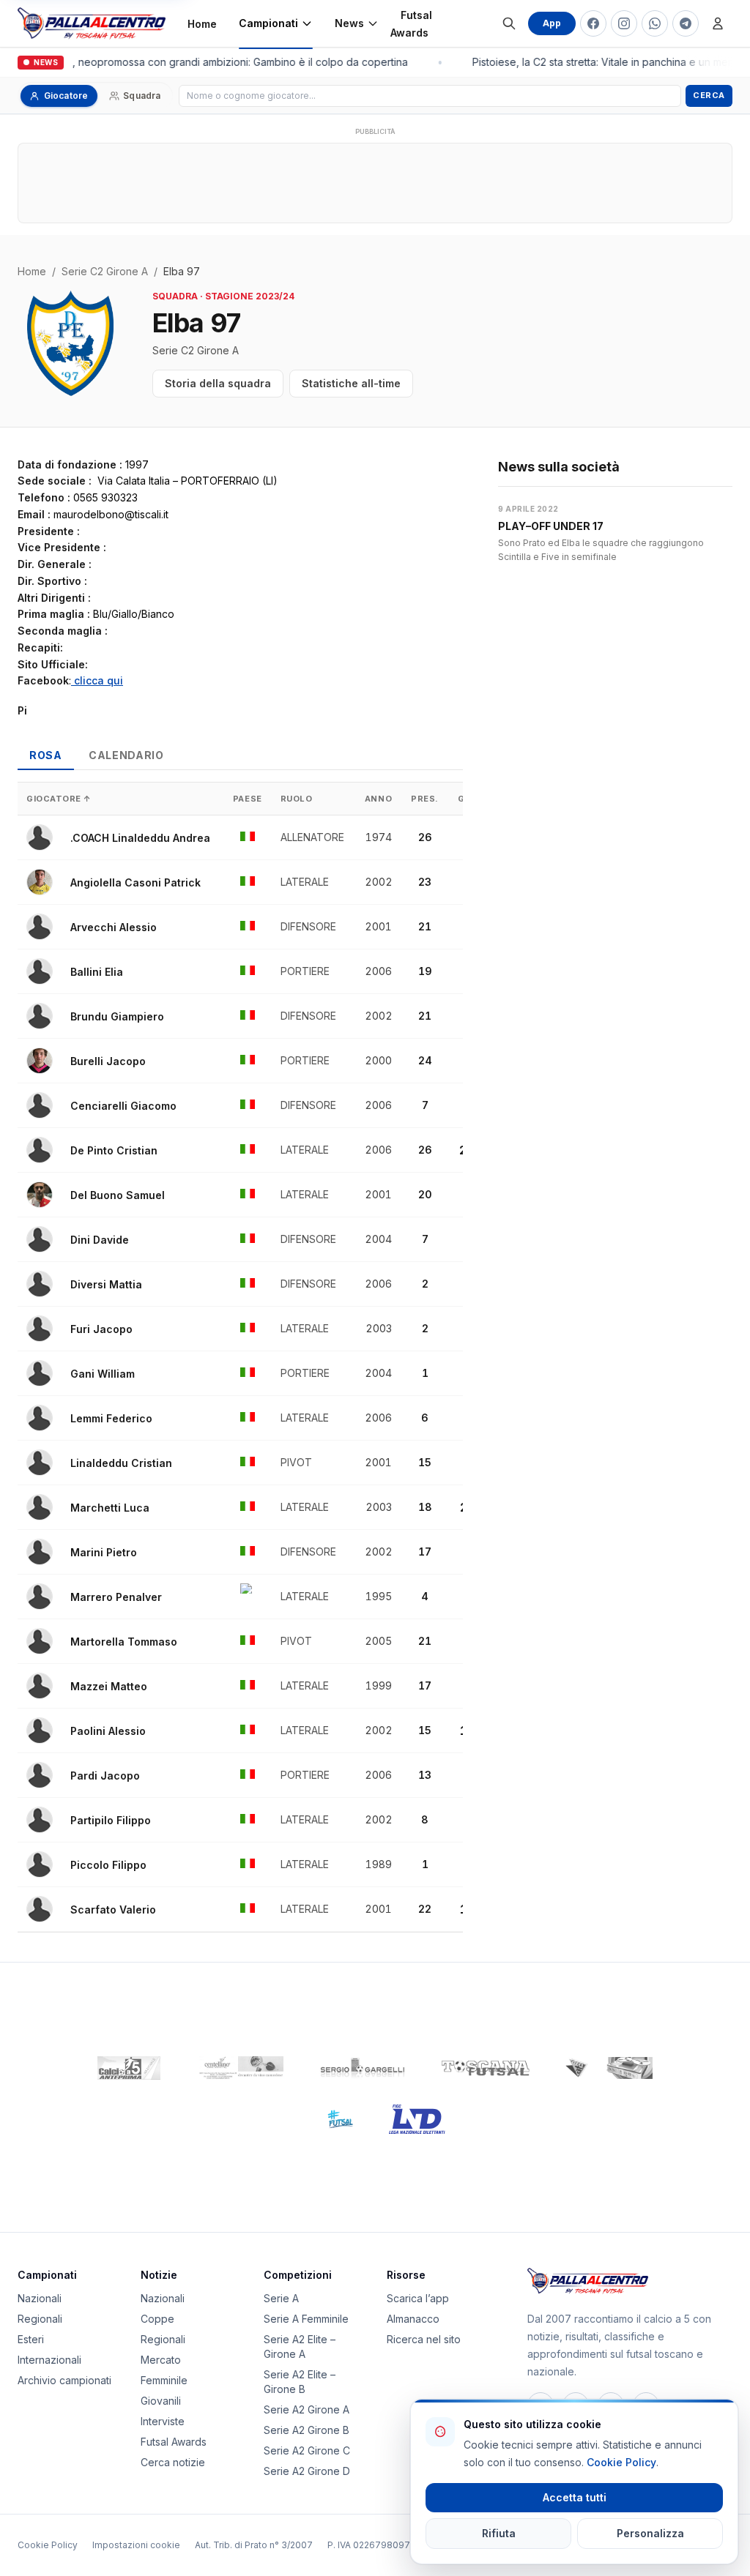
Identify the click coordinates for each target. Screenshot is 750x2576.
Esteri (31, 2339)
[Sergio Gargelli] (363, 2068)
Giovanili (161, 2401)
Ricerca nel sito (424, 2339)
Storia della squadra (218, 383)
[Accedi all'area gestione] (718, 23)
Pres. (425, 799)
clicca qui (97, 680)
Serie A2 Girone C (307, 2450)
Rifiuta (499, 2533)
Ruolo (297, 799)
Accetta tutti (575, 2497)
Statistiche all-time (351, 383)
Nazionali (40, 2298)
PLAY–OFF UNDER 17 (551, 526)
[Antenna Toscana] (609, 2068)
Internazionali (49, 2360)
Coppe (157, 2319)
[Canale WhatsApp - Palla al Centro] (655, 23)
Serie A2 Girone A (307, 2409)
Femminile (164, 2380)
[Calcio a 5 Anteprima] (129, 2068)
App (552, 23)
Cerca (709, 95)
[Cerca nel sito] (509, 23)
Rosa (46, 755)
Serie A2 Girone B (307, 2430)
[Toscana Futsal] (486, 2068)
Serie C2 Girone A (105, 271)
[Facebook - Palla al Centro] (593, 23)
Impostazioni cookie (136, 2545)
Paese (248, 799)
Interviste (163, 2421)
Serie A (281, 2298)
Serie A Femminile (306, 2319)
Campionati (268, 23)
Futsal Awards (411, 24)
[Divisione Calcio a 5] (329, 2119)
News (349, 23)
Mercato (161, 2360)
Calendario (126, 755)
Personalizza (650, 2533)
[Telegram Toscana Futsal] (686, 23)
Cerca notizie (173, 2462)
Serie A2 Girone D (307, 2471)
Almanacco (413, 2319)
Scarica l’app (418, 2298)
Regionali (40, 2319)
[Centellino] (240, 2068)
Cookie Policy (48, 2545)
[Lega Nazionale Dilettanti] (417, 2119)
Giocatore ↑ (59, 799)
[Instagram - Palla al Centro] (624, 23)
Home (202, 24)
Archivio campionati (64, 2380)
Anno (378, 799)
